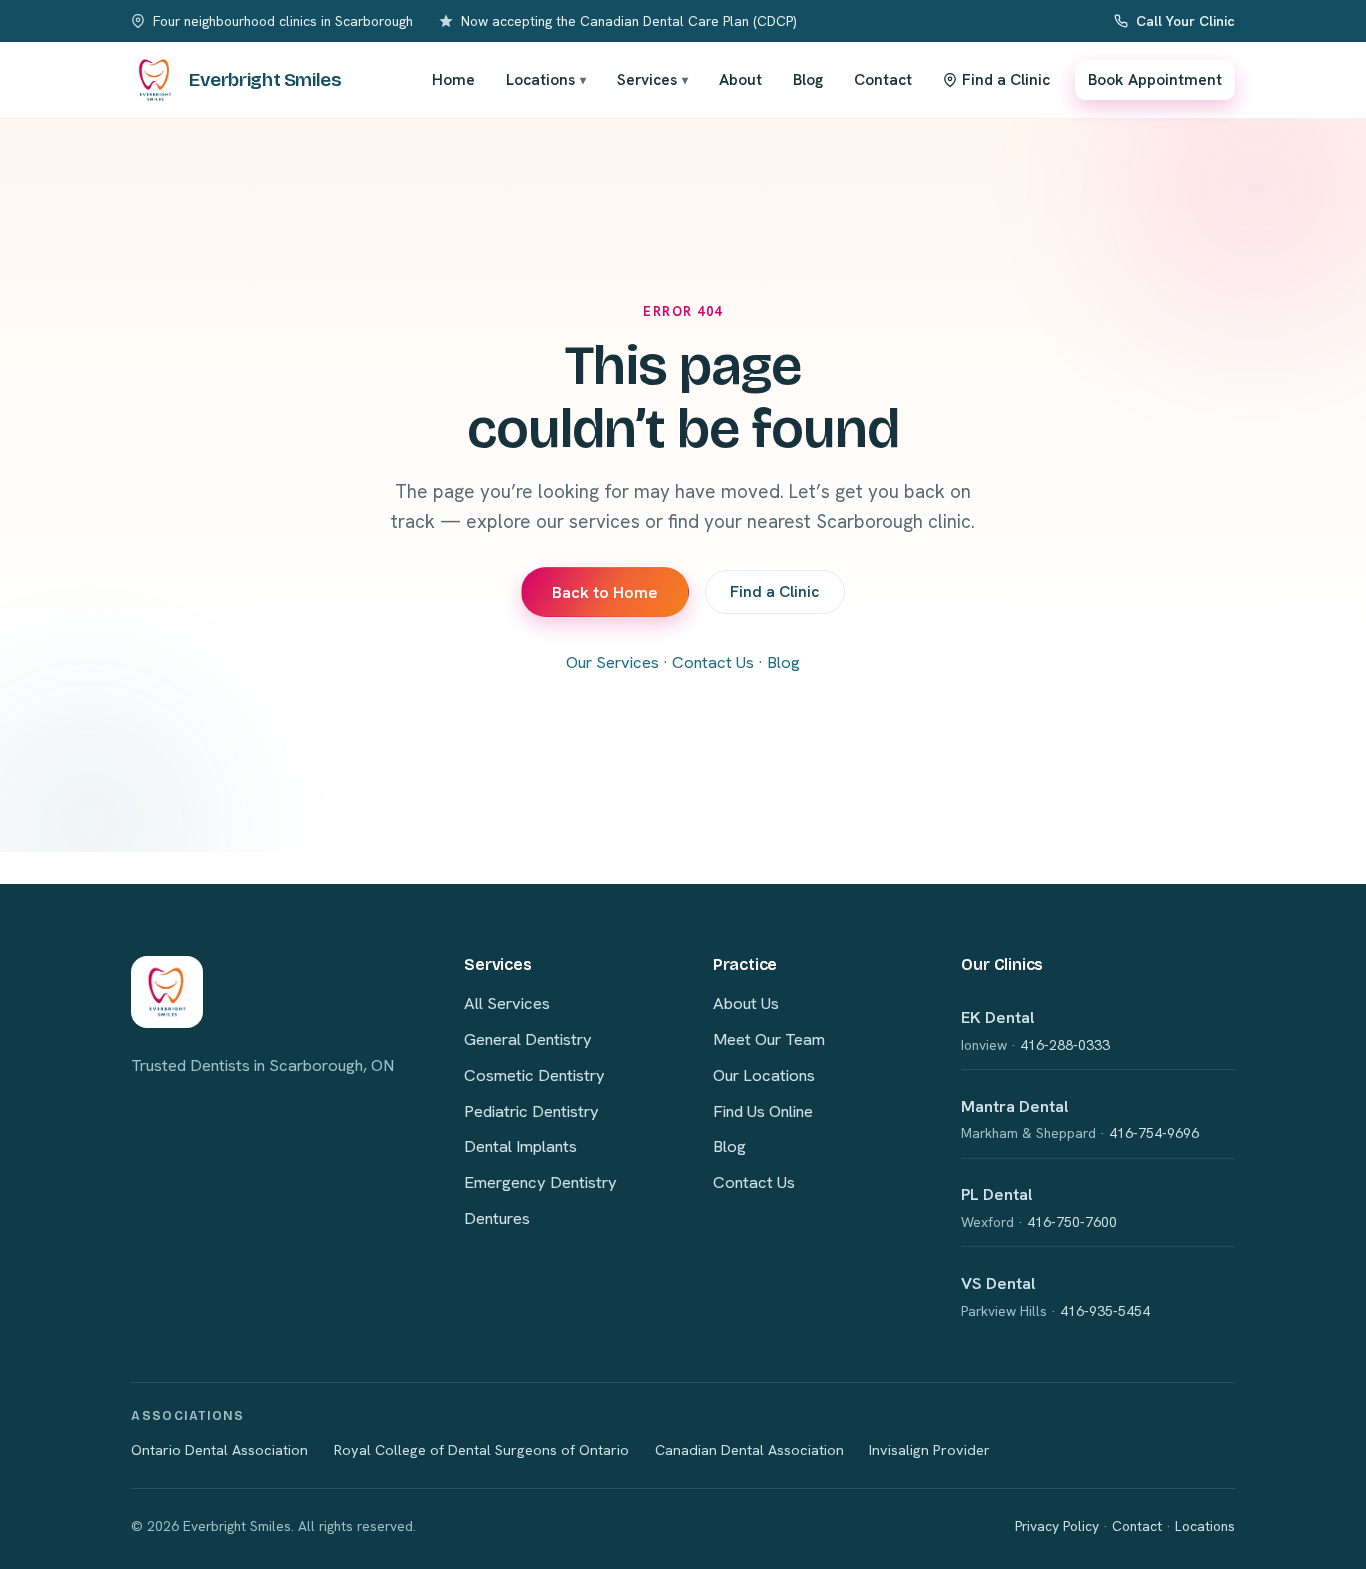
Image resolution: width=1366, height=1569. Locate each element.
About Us (746, 1003)
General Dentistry (528, 1039)
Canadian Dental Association (749, 1450)
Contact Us (713, 662)
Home (453, 79)
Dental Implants (520, 1146)
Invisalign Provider (929, 1450)
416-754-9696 (1154, 1133)
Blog (808, 79)
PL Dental (997, 1194)
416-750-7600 (1072, 1222)
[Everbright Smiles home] (167, 992)
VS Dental (998, 1283)
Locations (546, 79)
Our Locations (764, 1075)
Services (652, 79)
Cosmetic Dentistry (534, 1075)
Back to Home (605, 592)
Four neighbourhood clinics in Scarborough (283, 21)
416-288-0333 (1065, 1045)
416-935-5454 (1105, 1311)
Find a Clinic (775, 591)
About (740, 79)
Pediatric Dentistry (531, 1111)
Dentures (497, 1218)
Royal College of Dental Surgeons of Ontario (481, 1450)
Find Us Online (763, 1111)
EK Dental (998, 1017)
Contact (883, 79)
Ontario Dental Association (219, 1450)
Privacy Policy (1057, 1526)
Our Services (612, 662)
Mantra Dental (1015, 1106)
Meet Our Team (769, 1039)
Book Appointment (1155, 79)
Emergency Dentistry (540, 1182)
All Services (507, 1003)
